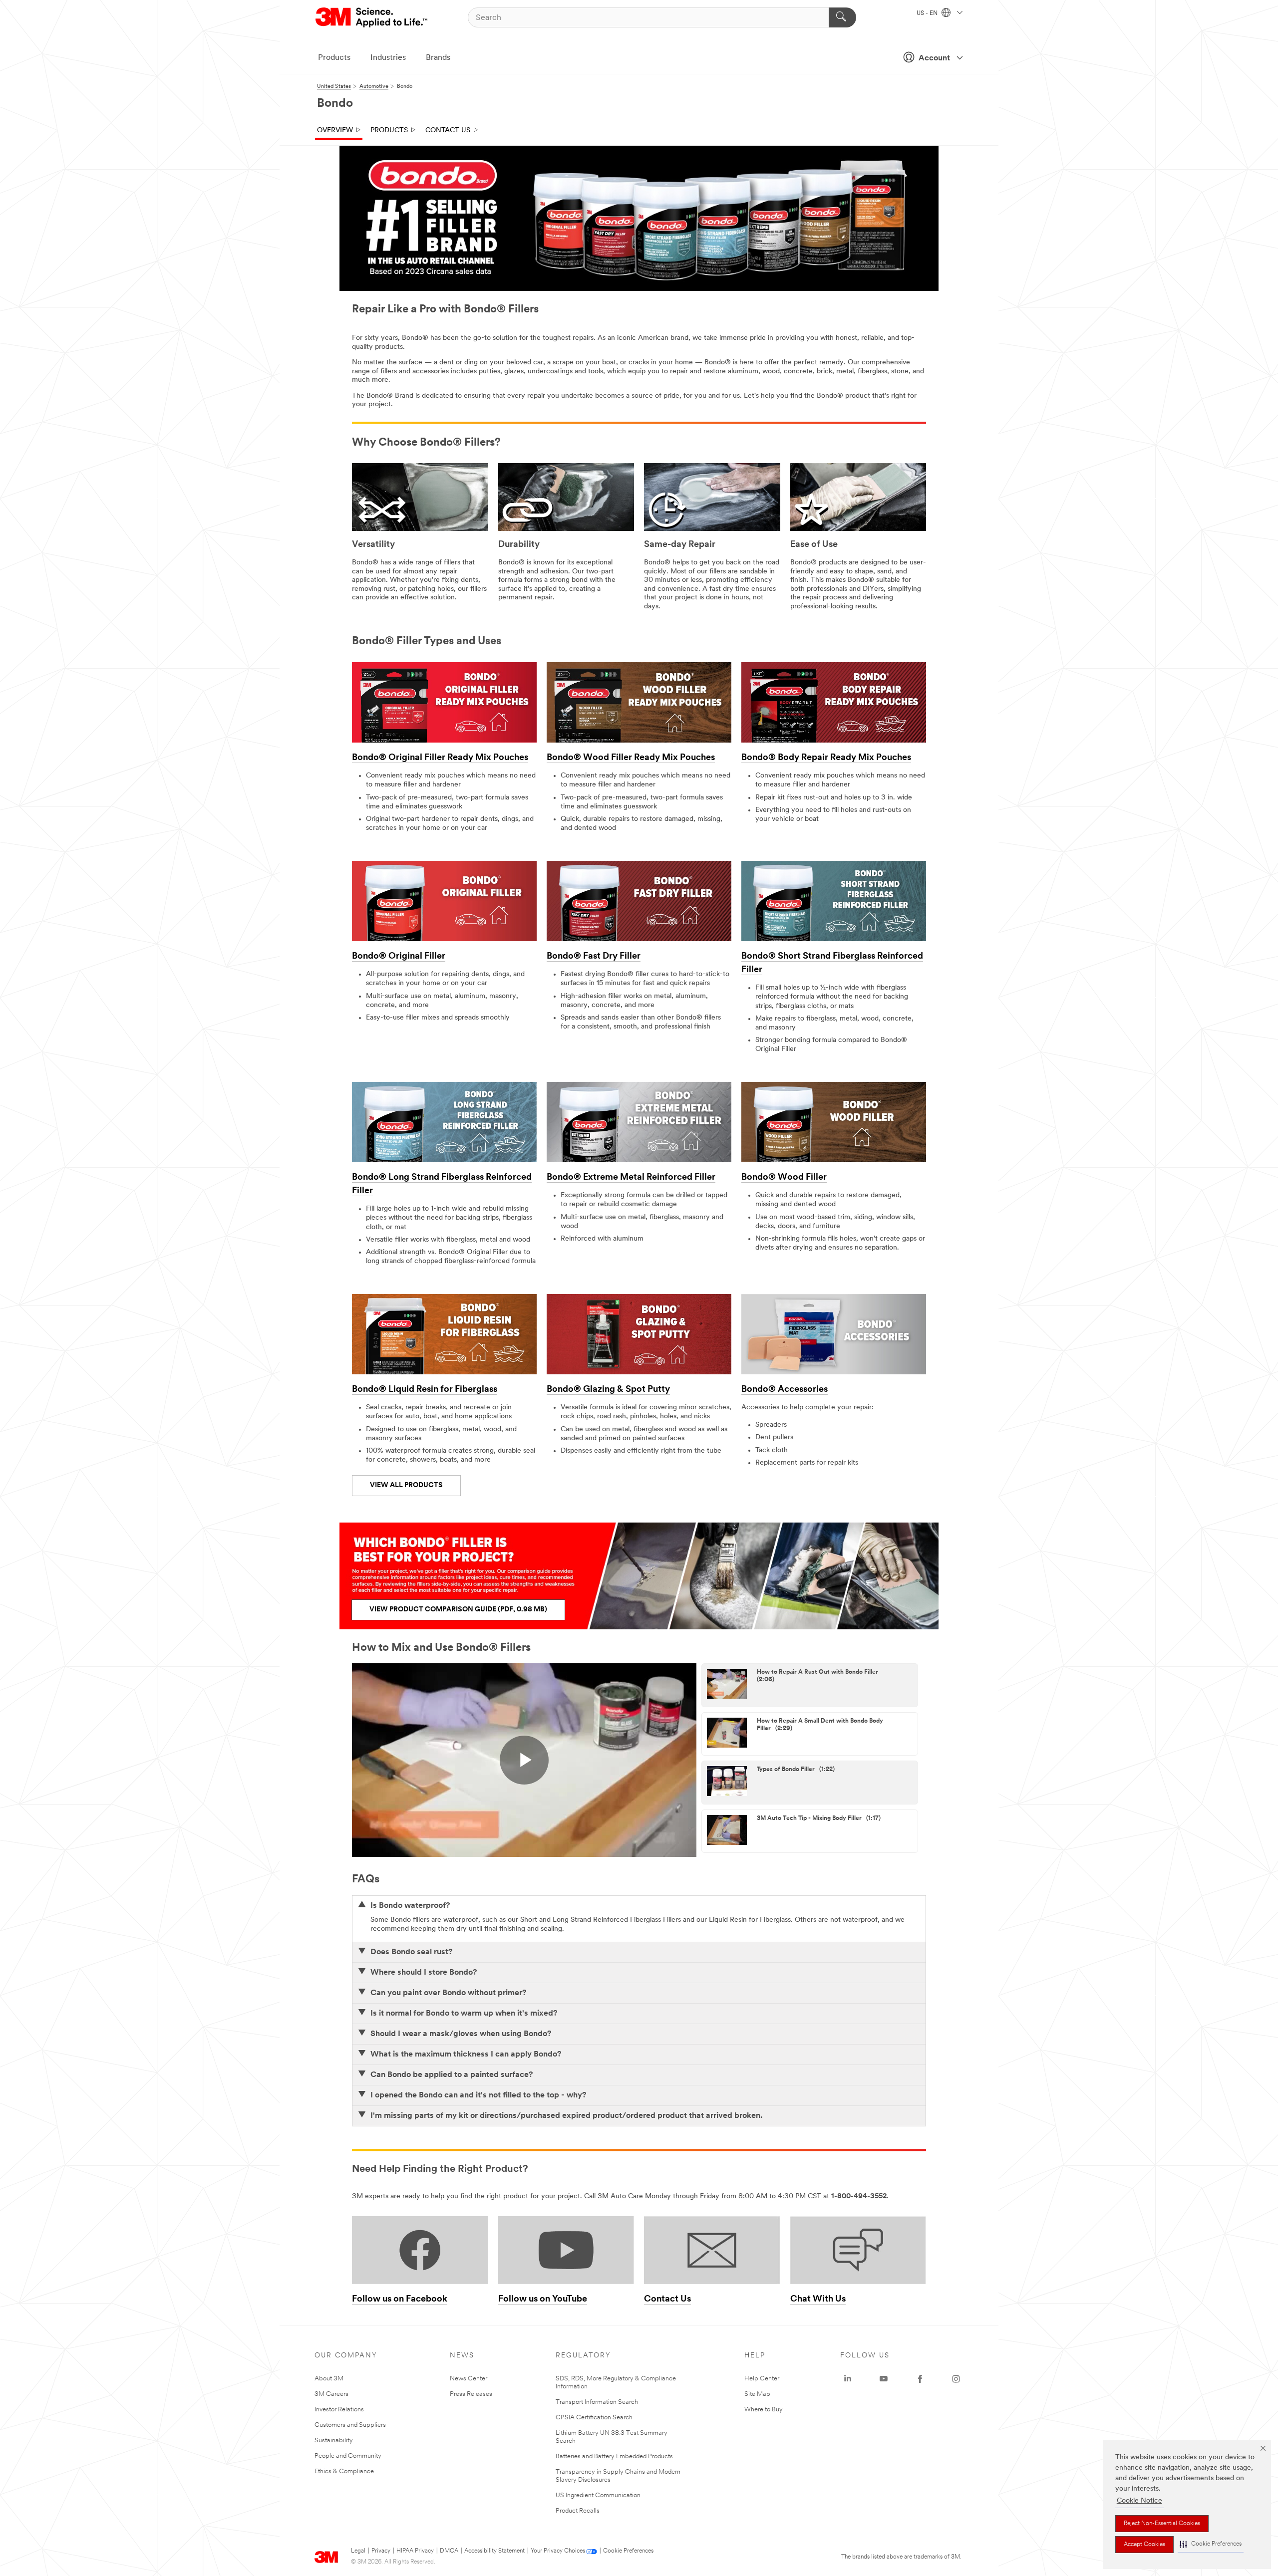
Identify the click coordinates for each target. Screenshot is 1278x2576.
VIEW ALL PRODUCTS (406, 1485)
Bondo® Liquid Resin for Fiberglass (425, 1390)
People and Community (348, 2456)
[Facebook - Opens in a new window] (920, 2379)
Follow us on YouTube (543, 2300)
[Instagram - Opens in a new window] (956, 2379)
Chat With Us (818, 2300)
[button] (1211, 2544)
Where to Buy (764, 2410)
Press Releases (471, 2394)
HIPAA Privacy (415, 2551)
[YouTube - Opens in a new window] (884, 2379)
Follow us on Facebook (400, 2300)
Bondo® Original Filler (399, 957)
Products (334, 58)
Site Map (757, 2394)
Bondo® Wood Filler (784, 1178)
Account (934, 58)
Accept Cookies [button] (1144, 2545)
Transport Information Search (597, 2402)
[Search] (842, 17)
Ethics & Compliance (344, 2471)
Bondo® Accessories (785, 1390)
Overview (335, 130)
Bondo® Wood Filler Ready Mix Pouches (631, 758)
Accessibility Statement (494, 2551)
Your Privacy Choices (558, 2551)
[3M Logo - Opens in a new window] (372, 17)
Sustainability (334, 2441)
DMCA (449, 2551)
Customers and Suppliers (350, 2425)
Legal (358, 2551)
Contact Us (448, 130)
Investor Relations (339, 2410)
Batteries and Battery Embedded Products (614, 2456)
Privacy (381, 2551)
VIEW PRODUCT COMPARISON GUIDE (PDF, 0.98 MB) (458, 1610)
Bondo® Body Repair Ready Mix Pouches (826, 758)
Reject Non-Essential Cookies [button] (1162, 2524)
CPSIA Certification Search (594, 2418)
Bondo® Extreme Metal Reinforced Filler (631, 1178)
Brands (438, 58)
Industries (388, 58)
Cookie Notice (1139, 2501)
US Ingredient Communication (598, 2495)
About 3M (329, 2379)
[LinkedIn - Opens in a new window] (848, 2379)
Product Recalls (578, 2511)
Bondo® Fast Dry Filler (594, 957)
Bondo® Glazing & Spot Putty (608, 1390)
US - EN (928, 13)
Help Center (762, 2379)
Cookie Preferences (628, 2551)
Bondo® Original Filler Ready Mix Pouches (440, 758)
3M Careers (331, 2394)
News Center (469, 2379)
